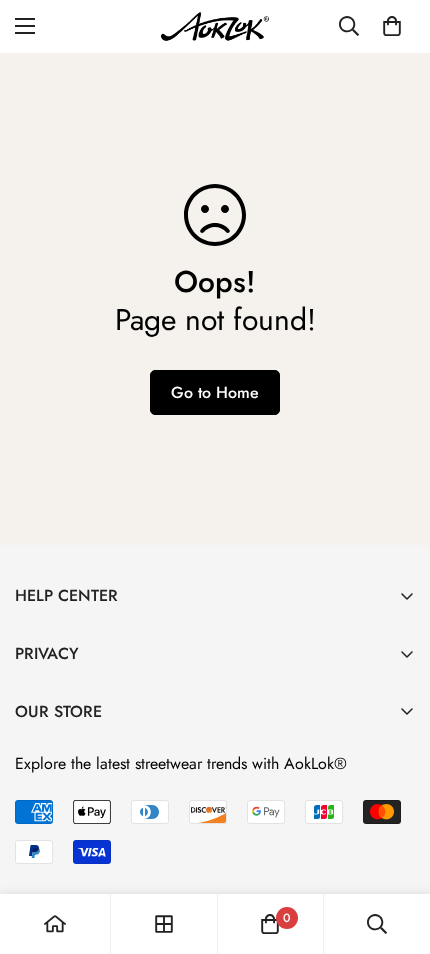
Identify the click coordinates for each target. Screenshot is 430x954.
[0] (392, 26)
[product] (55, 924)
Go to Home (215, 392)
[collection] (164, 924)
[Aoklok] (215, 26)
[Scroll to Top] (394, 848)
